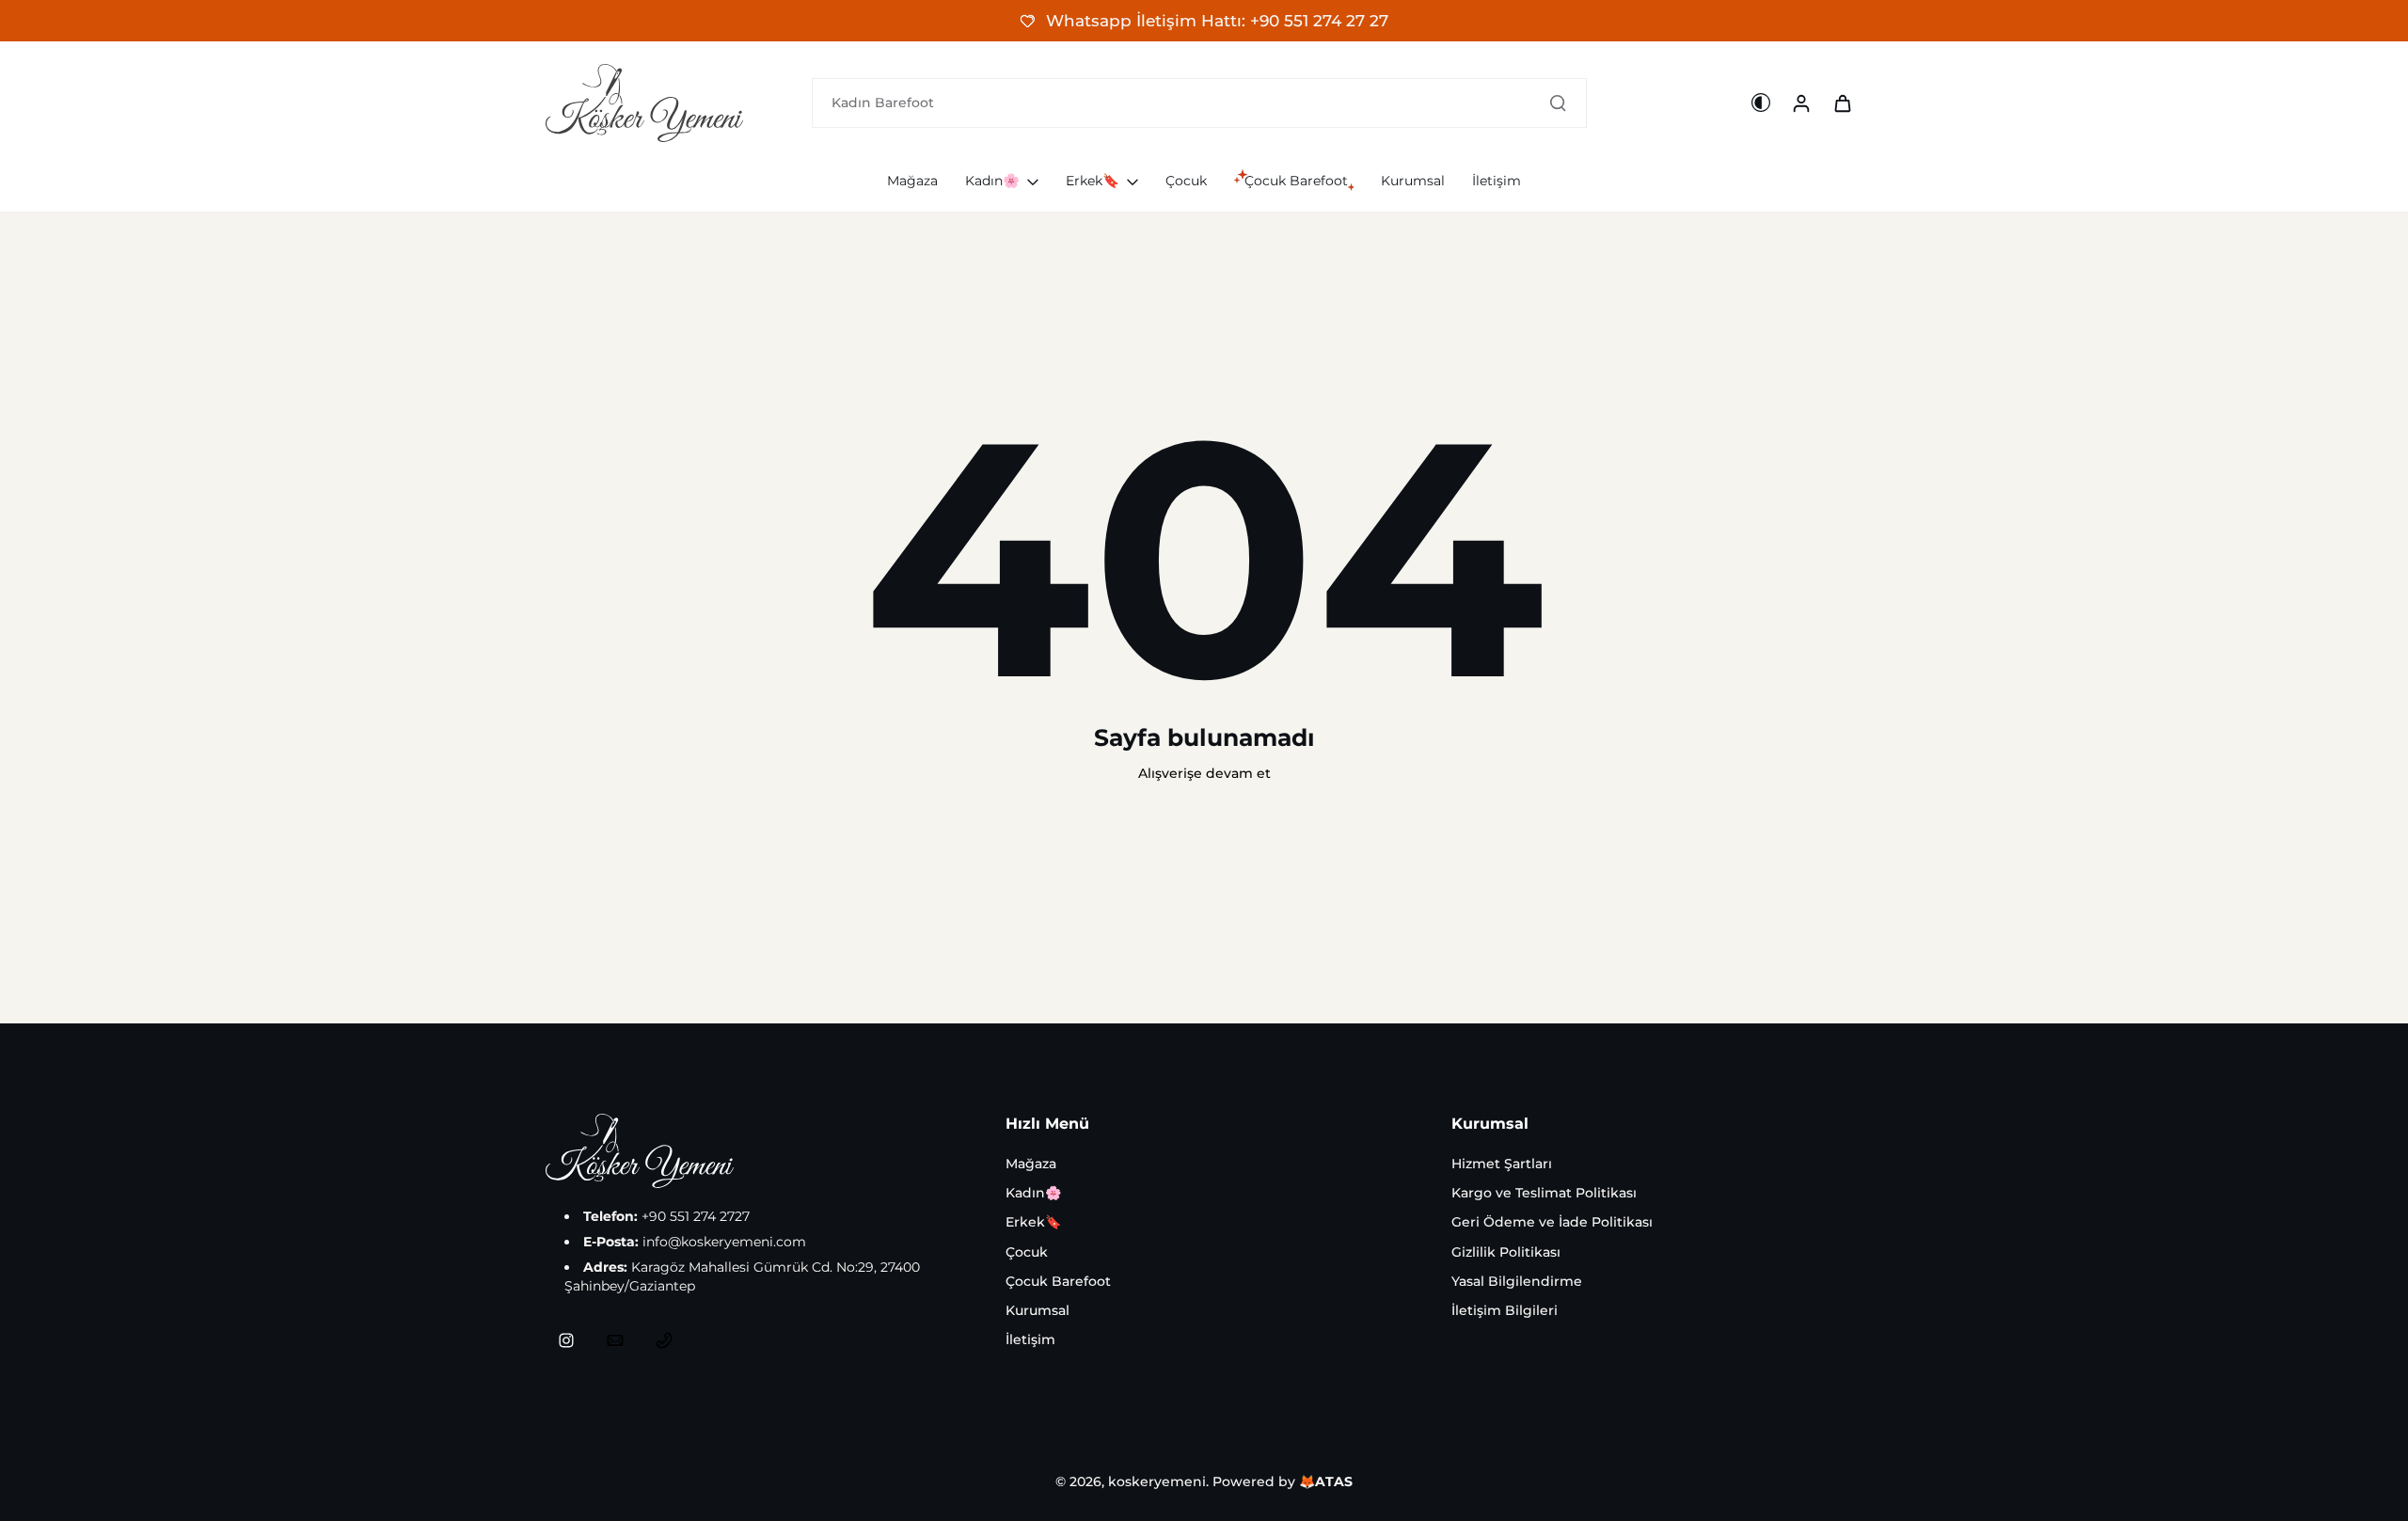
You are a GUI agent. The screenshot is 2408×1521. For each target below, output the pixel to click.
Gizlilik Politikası (1506, 1252)
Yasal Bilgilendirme (1517, 1281)
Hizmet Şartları (1502, 1164)
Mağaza (1031, 1164)
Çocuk (1027, 1252)
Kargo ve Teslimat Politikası (1544, 1193)
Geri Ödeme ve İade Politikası (1552, 1222)
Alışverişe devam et (1204, 773)
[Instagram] (566, 1340)
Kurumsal (1038, 1310)
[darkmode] (1761, 103)
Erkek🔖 (1033, 1222)
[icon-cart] (1842, 103)
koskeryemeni (1157, 1481)
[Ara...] (1558, 103)
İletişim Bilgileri (1505, 1310)
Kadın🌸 (1033, 1193)
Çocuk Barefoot (1058, 1281)
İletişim (1030, 1339)
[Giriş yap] (1800, 103)
